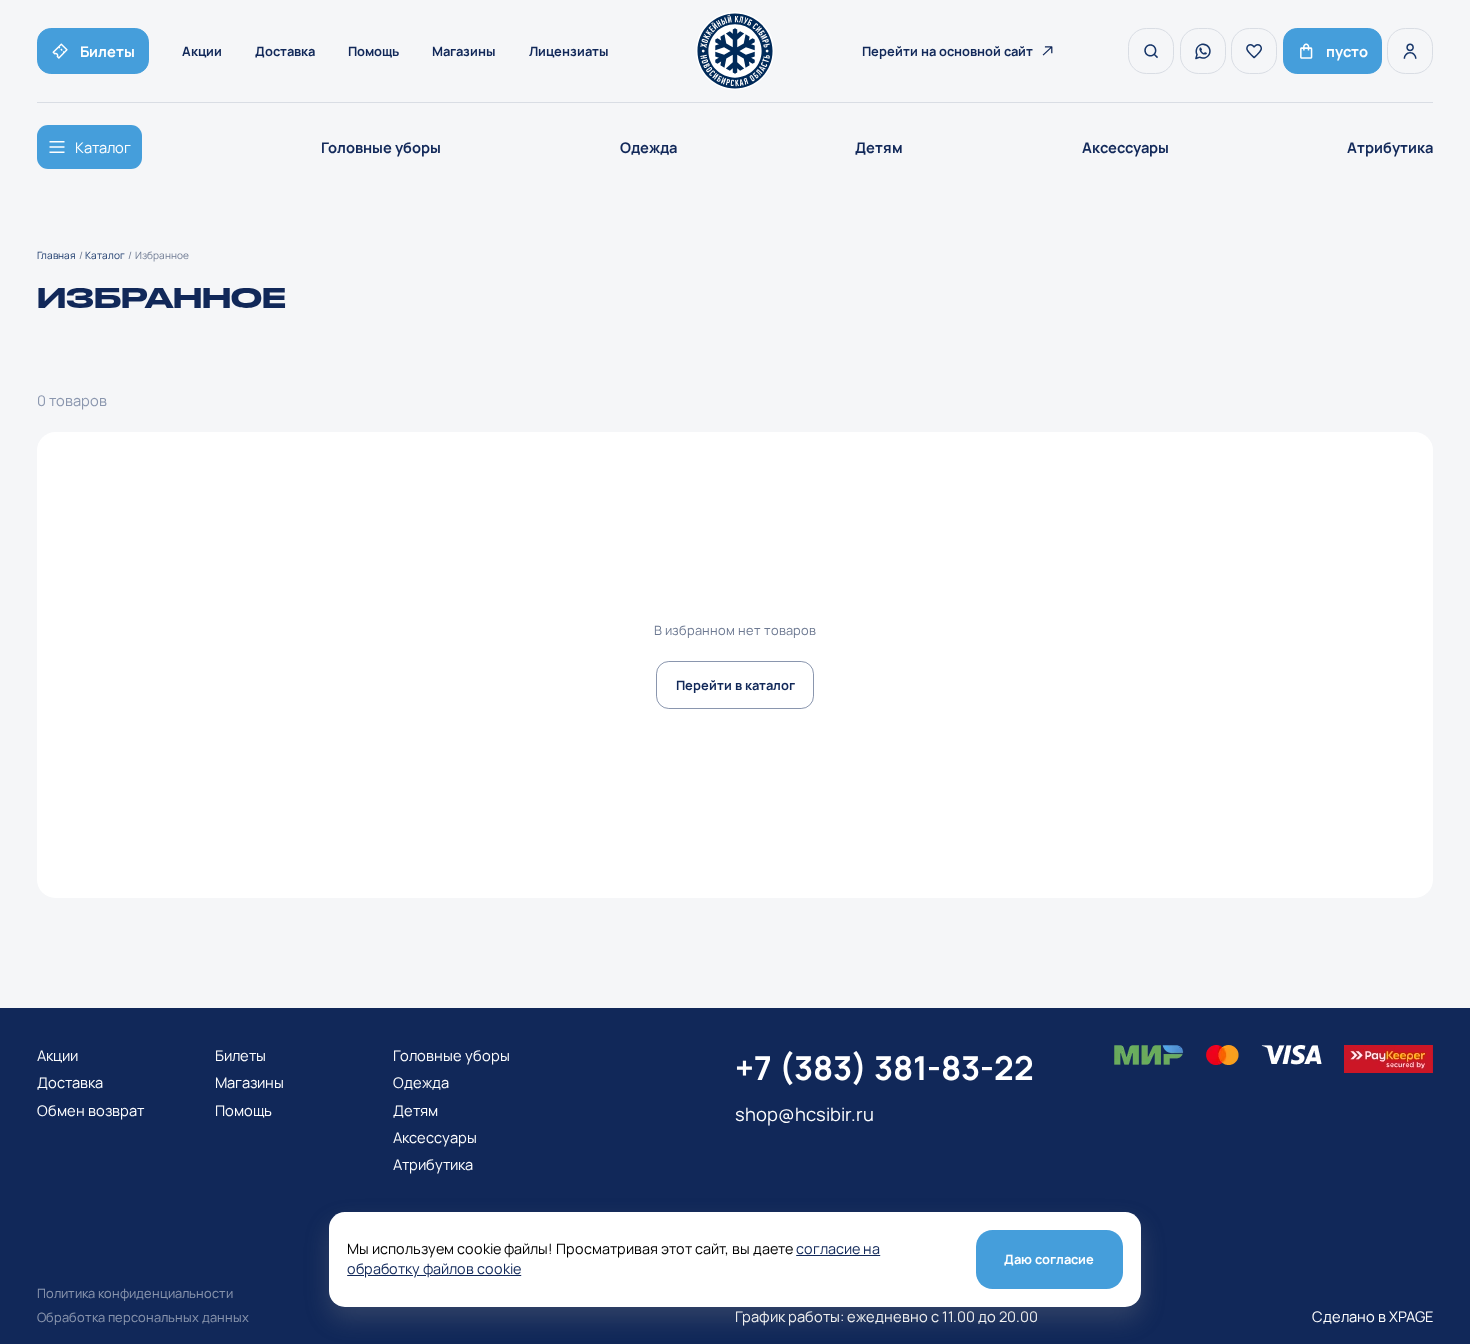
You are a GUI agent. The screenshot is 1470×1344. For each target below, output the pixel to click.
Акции (202, 51)
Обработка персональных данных (143, 1317)
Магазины (464, 51)
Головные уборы (381, 147)
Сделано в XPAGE (1372, 1316)
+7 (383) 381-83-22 (884, 1067)
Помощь (373, 51)
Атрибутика (1390, 147)
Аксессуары (1125, 147)
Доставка (285, 51)
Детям (879, 147)
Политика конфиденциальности (135, 1293)
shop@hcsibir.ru (804, 1114)
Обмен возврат (90, 1110)
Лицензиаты (569, 51)
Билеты (240, 1055)
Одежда (648, 147)
